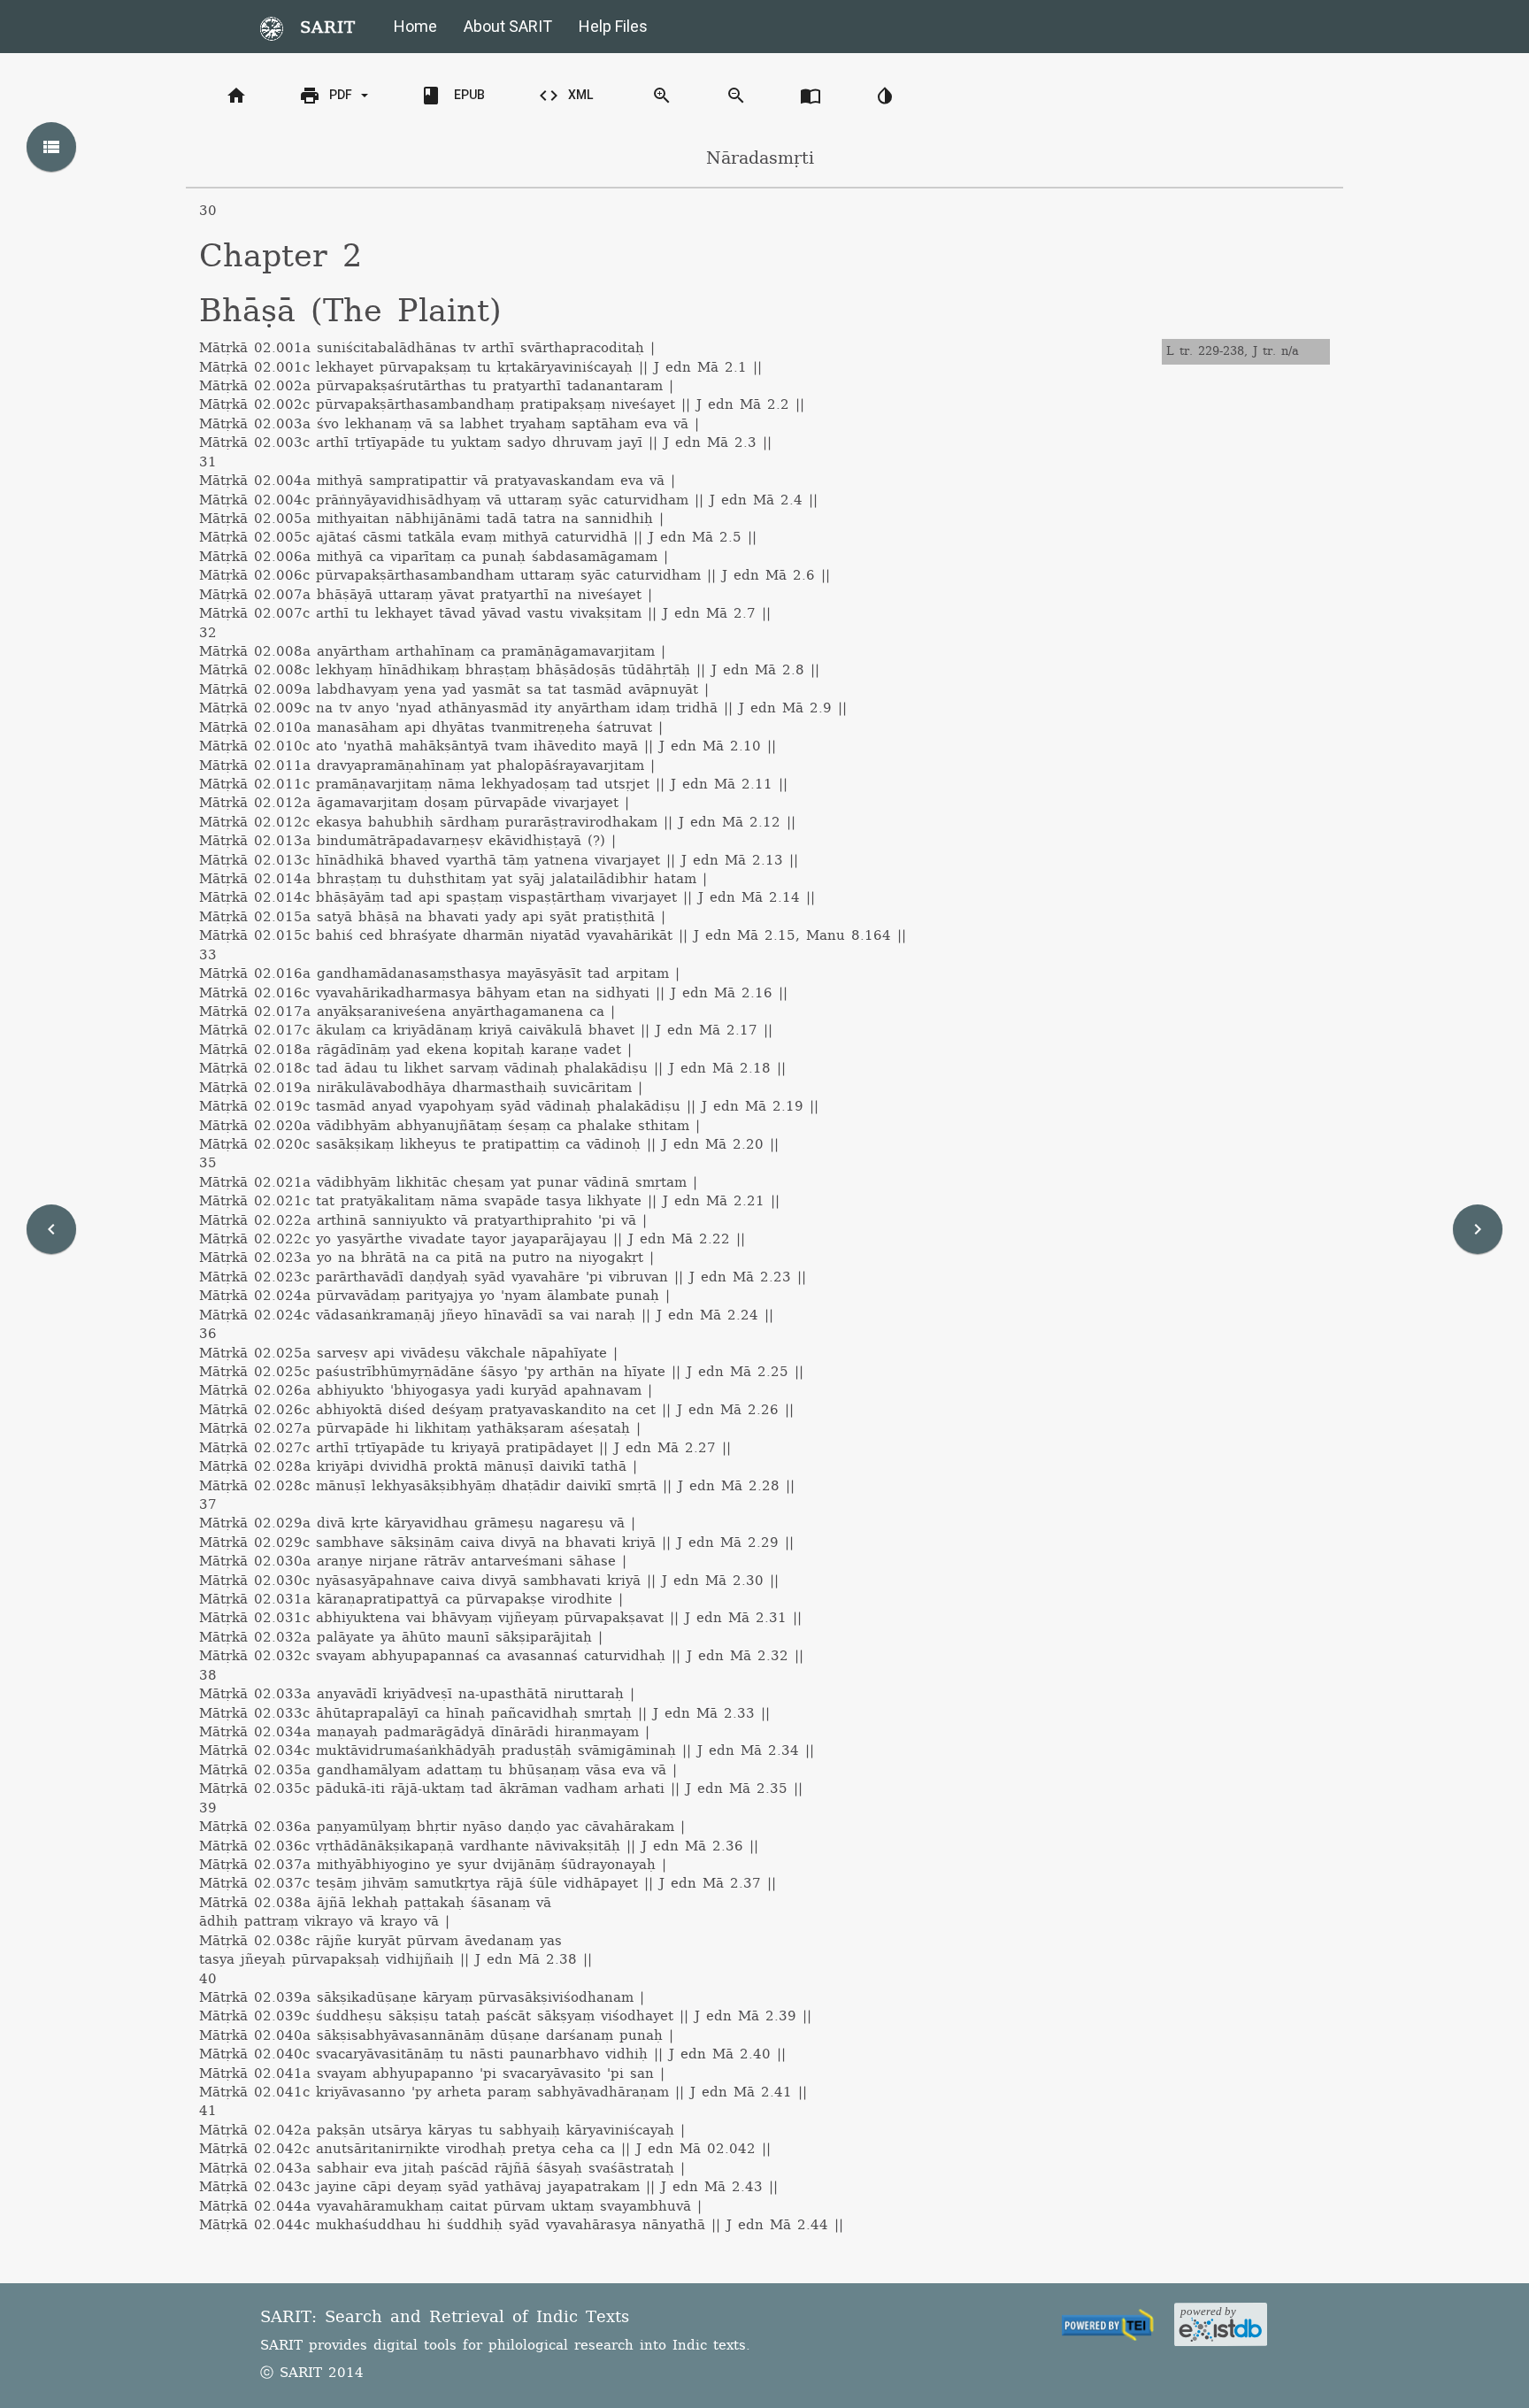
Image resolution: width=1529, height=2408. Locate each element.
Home (415, 26)
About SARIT (508, 26)
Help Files (613, 26)
